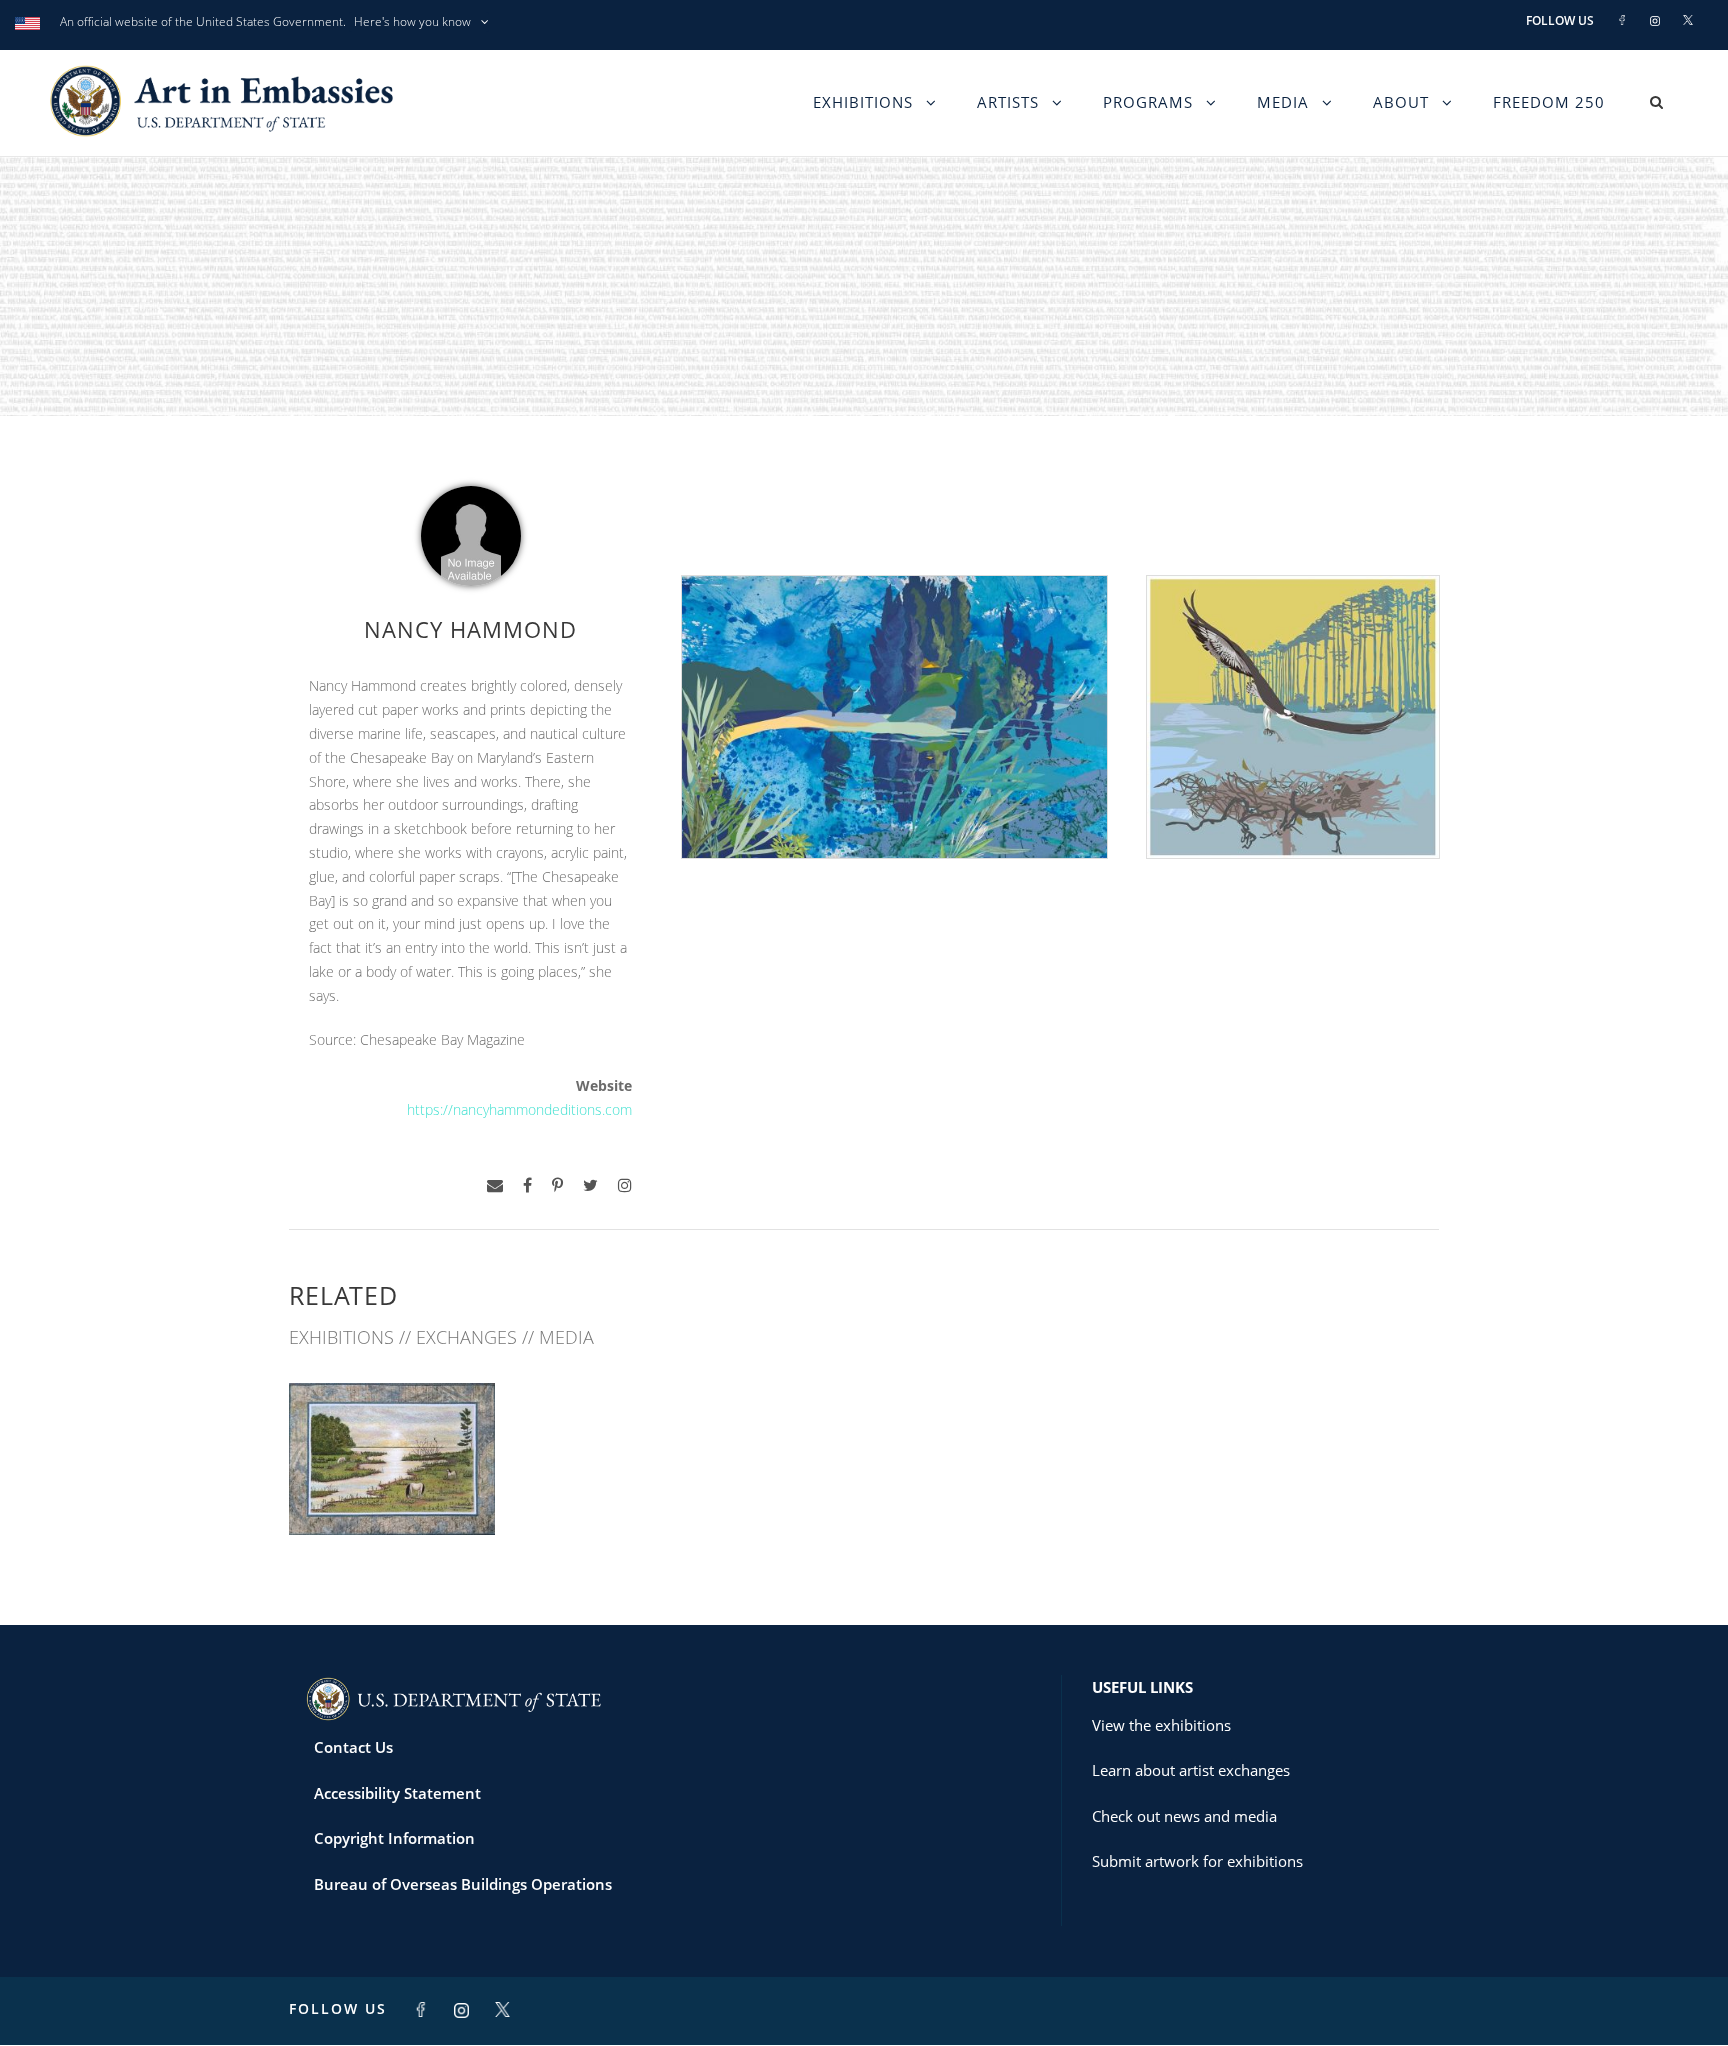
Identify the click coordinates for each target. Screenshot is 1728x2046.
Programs (1148, 102)
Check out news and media (1184, 1816)
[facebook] (527, 1185)
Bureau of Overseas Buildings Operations (463, 1884)
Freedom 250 (1549, 102)
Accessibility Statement (397, 1793)
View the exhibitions (1161, 1725)
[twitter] (590, 1185)
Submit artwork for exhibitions (1197, 1861)
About (1401, 102)
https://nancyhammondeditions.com (519, 1109)
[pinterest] (557, 1185)
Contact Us (353, 1747)
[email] (495, 1185)
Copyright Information (394, 1838)
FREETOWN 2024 (392, 1491)
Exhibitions (863, 102)
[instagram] (625, 1185)
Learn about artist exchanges (1191, 1770)
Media (1283, 102)
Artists (1008, 102)
